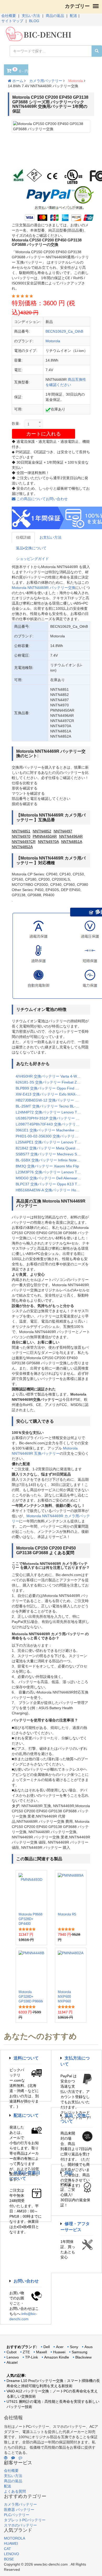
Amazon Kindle (57, 2357)
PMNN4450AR (45, 836)
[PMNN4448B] (31, 1969)
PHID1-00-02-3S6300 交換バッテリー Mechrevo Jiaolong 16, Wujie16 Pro (51, 1136)
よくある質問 (15, 2491)
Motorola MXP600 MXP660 (64, 1997)
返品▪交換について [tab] (31, 548)
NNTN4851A (72, 842)
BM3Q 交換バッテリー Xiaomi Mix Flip (47, 1166)
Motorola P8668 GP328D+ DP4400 (30, 1919)
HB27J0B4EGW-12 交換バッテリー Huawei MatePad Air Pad (51, 1100)
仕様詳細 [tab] (23, 537)
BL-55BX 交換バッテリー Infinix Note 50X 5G (51, 1160)
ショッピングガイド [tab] (32, 559)
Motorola (76, 81)
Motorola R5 (67, 1914)
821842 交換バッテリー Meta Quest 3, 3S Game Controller (51, 1148)
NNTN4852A (22, 847)
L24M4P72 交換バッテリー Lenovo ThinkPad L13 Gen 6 (51, 1112)
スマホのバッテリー (20, 2525)
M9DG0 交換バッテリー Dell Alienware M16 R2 (51, 1178)
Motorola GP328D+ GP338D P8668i (31, 1997)
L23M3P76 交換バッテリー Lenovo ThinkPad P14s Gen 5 (51, 1172)
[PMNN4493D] (31, 1891)
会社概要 (9, 16)
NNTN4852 (42, 831)
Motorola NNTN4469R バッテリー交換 (44, 588)
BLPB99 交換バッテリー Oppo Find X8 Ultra (51, 1088)
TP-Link (32, 2357)
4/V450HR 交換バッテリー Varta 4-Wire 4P (51, 1076)
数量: (16, 424)
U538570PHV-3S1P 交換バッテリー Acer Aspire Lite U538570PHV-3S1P (51, 1118)
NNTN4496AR (71, 836)
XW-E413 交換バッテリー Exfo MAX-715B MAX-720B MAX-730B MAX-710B (51, 1094)
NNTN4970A (48, 842)
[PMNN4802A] (71, 1969)
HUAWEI (11, 2543)
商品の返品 (55, 16)
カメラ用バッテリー (46, 81)
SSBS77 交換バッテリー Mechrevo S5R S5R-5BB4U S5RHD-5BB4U (51, 1154)
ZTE (26, 2352)
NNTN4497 (63, 831)
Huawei (59, 2352)
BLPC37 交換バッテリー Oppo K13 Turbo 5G (51, 1184)
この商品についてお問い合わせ (42, 499)
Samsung (80, 2352)
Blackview (83, 2357)
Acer (60, 2347)
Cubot (12, 2352)
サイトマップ (12, 21)
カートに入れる (44, 434)
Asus (89, 2347)
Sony (74, 2347)
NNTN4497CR (24, 842)
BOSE (9, 2559)
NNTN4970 (21, 836)
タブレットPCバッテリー (25, 2520)
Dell (47, 2347)
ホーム (17, 81)
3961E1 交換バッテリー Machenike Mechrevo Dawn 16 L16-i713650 (51, 1130)
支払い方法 (31, 16)
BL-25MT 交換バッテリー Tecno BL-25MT (50, 1106)
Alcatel (12, 2362)
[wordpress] (6, 2458)
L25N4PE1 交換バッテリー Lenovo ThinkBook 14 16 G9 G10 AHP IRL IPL (51, 1142)
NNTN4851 (21, 831)
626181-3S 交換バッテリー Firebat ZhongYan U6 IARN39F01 (51, 1082)
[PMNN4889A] (71, 1891)
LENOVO (12, 2554)
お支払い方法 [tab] (50, 537)
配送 (73, 16)
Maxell (41, 2352)
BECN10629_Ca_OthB (64, 331)
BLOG (34, 21)
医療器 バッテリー (19, 2510)
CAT (7, 2549)
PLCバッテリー (17, 2515)
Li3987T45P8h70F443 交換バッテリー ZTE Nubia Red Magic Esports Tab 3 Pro (51, 1124)
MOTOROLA (15, 2538)
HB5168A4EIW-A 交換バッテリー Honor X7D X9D (51, 1190)
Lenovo (13, 2357)
